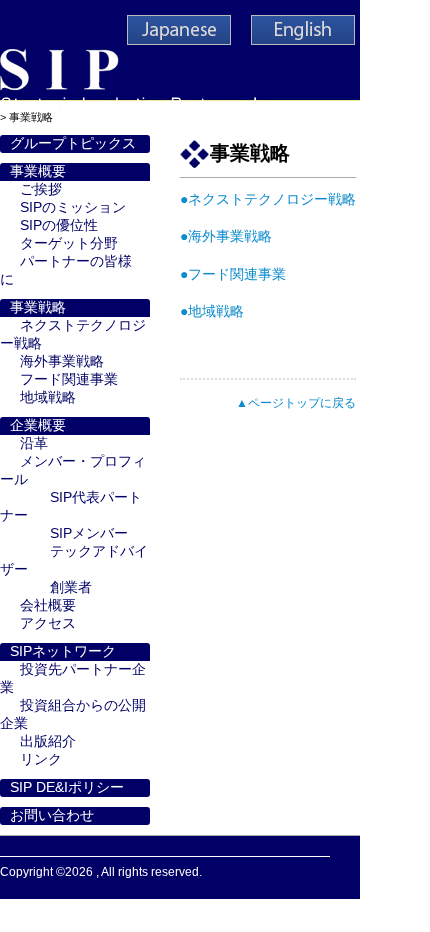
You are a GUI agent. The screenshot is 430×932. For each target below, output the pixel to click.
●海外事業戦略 (226, 236)
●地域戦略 (212, 311)
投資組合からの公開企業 (73, 714)
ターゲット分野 (69, 243)
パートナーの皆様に (66, 270)
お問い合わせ (52, 815)
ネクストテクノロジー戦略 (73, 334)
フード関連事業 (69, 379)
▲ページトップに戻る (296, 403)
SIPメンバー (89, 533)
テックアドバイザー (74, 560)
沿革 (34, 443)
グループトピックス (73, 143)
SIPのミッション (73, 207)
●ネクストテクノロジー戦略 (268, 199)
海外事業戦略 (62, 361)
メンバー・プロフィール (73, 470)
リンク (41, 759)
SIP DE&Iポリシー (67, 787)
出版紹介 (48, 741)
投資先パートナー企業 (73, 678)
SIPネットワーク (63, 651)
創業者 (71, 587)
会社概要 (48, 605)
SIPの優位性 (59, 225)
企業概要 (38, 425)
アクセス (48, 623)
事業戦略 (38, 307)
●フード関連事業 (233, 274)
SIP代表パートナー (71, 506)
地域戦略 (48, 397)
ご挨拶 (41, 189)
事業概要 (38, 171)
